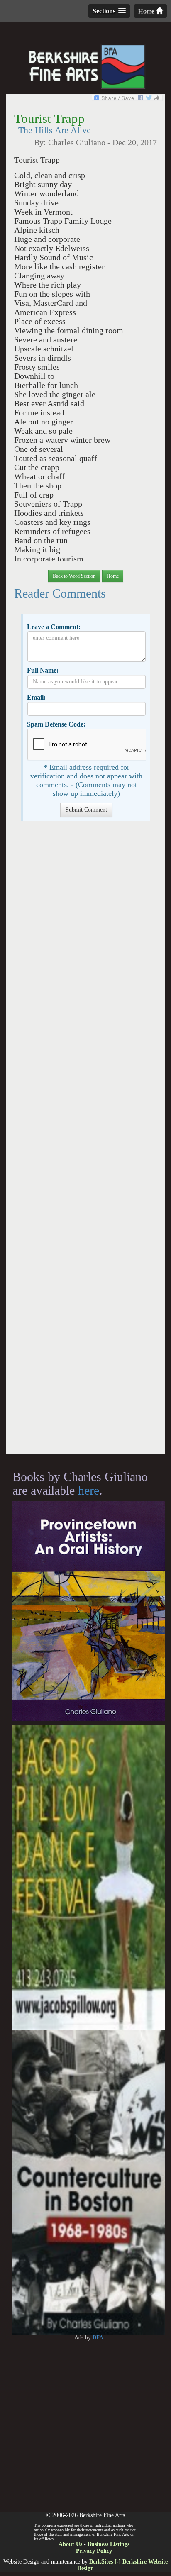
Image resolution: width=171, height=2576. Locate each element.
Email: (36, 697)
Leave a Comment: (54, 627)
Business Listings (109, 2544)
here (89, 1490)
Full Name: (43, 670)
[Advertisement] (85, 1142)
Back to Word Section (74, 576)
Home (147, 11)
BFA (98, 2338)
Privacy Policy (94, 2551)
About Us (70, 2544)
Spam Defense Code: (56, 724)
